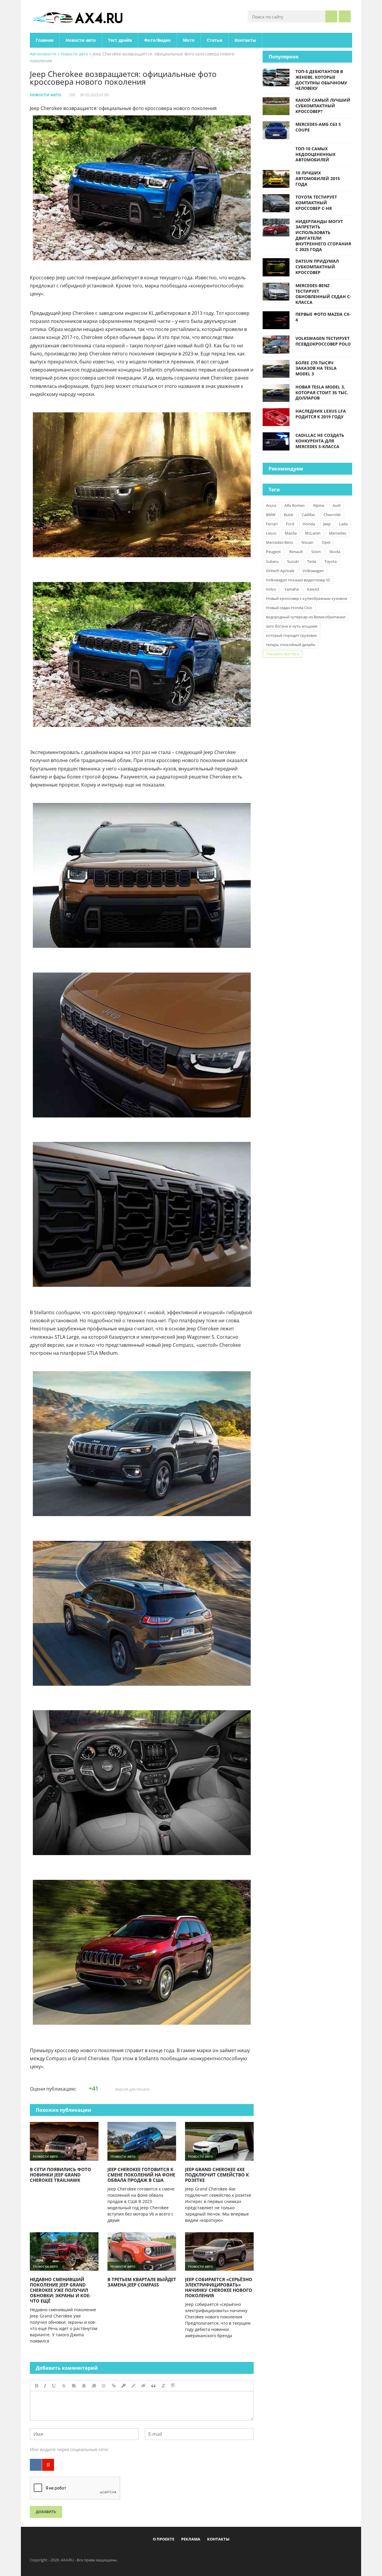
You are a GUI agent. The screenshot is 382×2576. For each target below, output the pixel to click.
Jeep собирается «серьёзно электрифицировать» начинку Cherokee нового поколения (219, 2287)
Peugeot (273, 552)
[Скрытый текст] (144, 2386)
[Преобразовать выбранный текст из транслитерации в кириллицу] (163, 2386)
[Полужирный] (37, 2386)
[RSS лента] (226, 2553)
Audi (336, 505)
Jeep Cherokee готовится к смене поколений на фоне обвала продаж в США (141, 2175)
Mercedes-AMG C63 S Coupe (318, 127)
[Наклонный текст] (45, 2386)
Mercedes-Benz (279, 542)
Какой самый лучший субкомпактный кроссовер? (323, 106)
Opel (326, 542)
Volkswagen (313, 571)
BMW (271, 515)
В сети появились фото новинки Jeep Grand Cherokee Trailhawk (60, 2175)
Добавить (46, 2512)
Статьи (215, 40)
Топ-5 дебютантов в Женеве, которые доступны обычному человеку (321, 80)
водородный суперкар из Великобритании (306, 617)
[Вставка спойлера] (173, 2386)
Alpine (319, 505)
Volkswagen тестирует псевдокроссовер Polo (323, 341)
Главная (45, 40)
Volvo (271, 589)
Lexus (271, 533)
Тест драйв (120, 40)
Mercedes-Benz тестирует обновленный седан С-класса (323, 294)
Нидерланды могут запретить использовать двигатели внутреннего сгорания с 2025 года (323, 235)
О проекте (164, 2539)
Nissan (307, 542)
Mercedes (338, 533)
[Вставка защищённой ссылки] (124, 2386)
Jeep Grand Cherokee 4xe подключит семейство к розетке (217, 2175)
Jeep (327, 524)
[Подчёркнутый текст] (54, 2386)
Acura (271, 505)
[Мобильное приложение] (157, 2553)
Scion (316, 552)
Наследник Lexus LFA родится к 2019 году (321, 414)
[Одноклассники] (196, 2553)
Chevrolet (332, 515)
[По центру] (84, 2386)
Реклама (191, 2539)
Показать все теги (282, 654)
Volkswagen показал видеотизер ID (298, 580)
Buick (289, 515)
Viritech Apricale (280, 571)
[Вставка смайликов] (104, 2386)
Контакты (245, 40)
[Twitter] (186, 2553)
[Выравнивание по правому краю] (94, 2386)
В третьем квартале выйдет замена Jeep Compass (142, 2282)
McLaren (313, 533)
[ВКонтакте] (36, 2465)
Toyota (331, 561)
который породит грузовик (291, 635)
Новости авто (81, 40)
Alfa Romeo (295, 505)
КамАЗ (313, 589)
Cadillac (308, 515)
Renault (296, 552)
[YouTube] (216, 2553)
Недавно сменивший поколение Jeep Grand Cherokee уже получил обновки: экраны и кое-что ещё (60, 2290)
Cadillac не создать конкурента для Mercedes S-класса (320, 441)
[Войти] (345, 16)
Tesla (312, 561)
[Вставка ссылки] (114, 2386)
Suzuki (293, 561)
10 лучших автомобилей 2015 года (318, 178)
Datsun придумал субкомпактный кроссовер (317, 267)
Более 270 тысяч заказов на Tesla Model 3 (316, 368)
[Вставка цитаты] (153, 2386)
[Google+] (206, 2553)
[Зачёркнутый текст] (64, 2386)
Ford (290, 524)
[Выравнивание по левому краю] (74, 2386)
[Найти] (331, 16)
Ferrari (272, 524)
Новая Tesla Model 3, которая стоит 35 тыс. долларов (322, 393)
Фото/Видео (157, 40)
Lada (343, 524)
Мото (189, 40)
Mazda (291, 533)
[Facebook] (167, 2553)
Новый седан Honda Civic (289, 608)
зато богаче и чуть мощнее (292, 626)
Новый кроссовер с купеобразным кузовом (307, 598)
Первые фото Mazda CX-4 (323, 317)
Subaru (272, 561)
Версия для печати (132, 2089)
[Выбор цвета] (133, 2386)
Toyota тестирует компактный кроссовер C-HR (316, 203)
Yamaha (292, 589)
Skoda (335, 552)
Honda (309, 524)
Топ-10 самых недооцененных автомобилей (315, 154)
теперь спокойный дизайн (291, 645)
